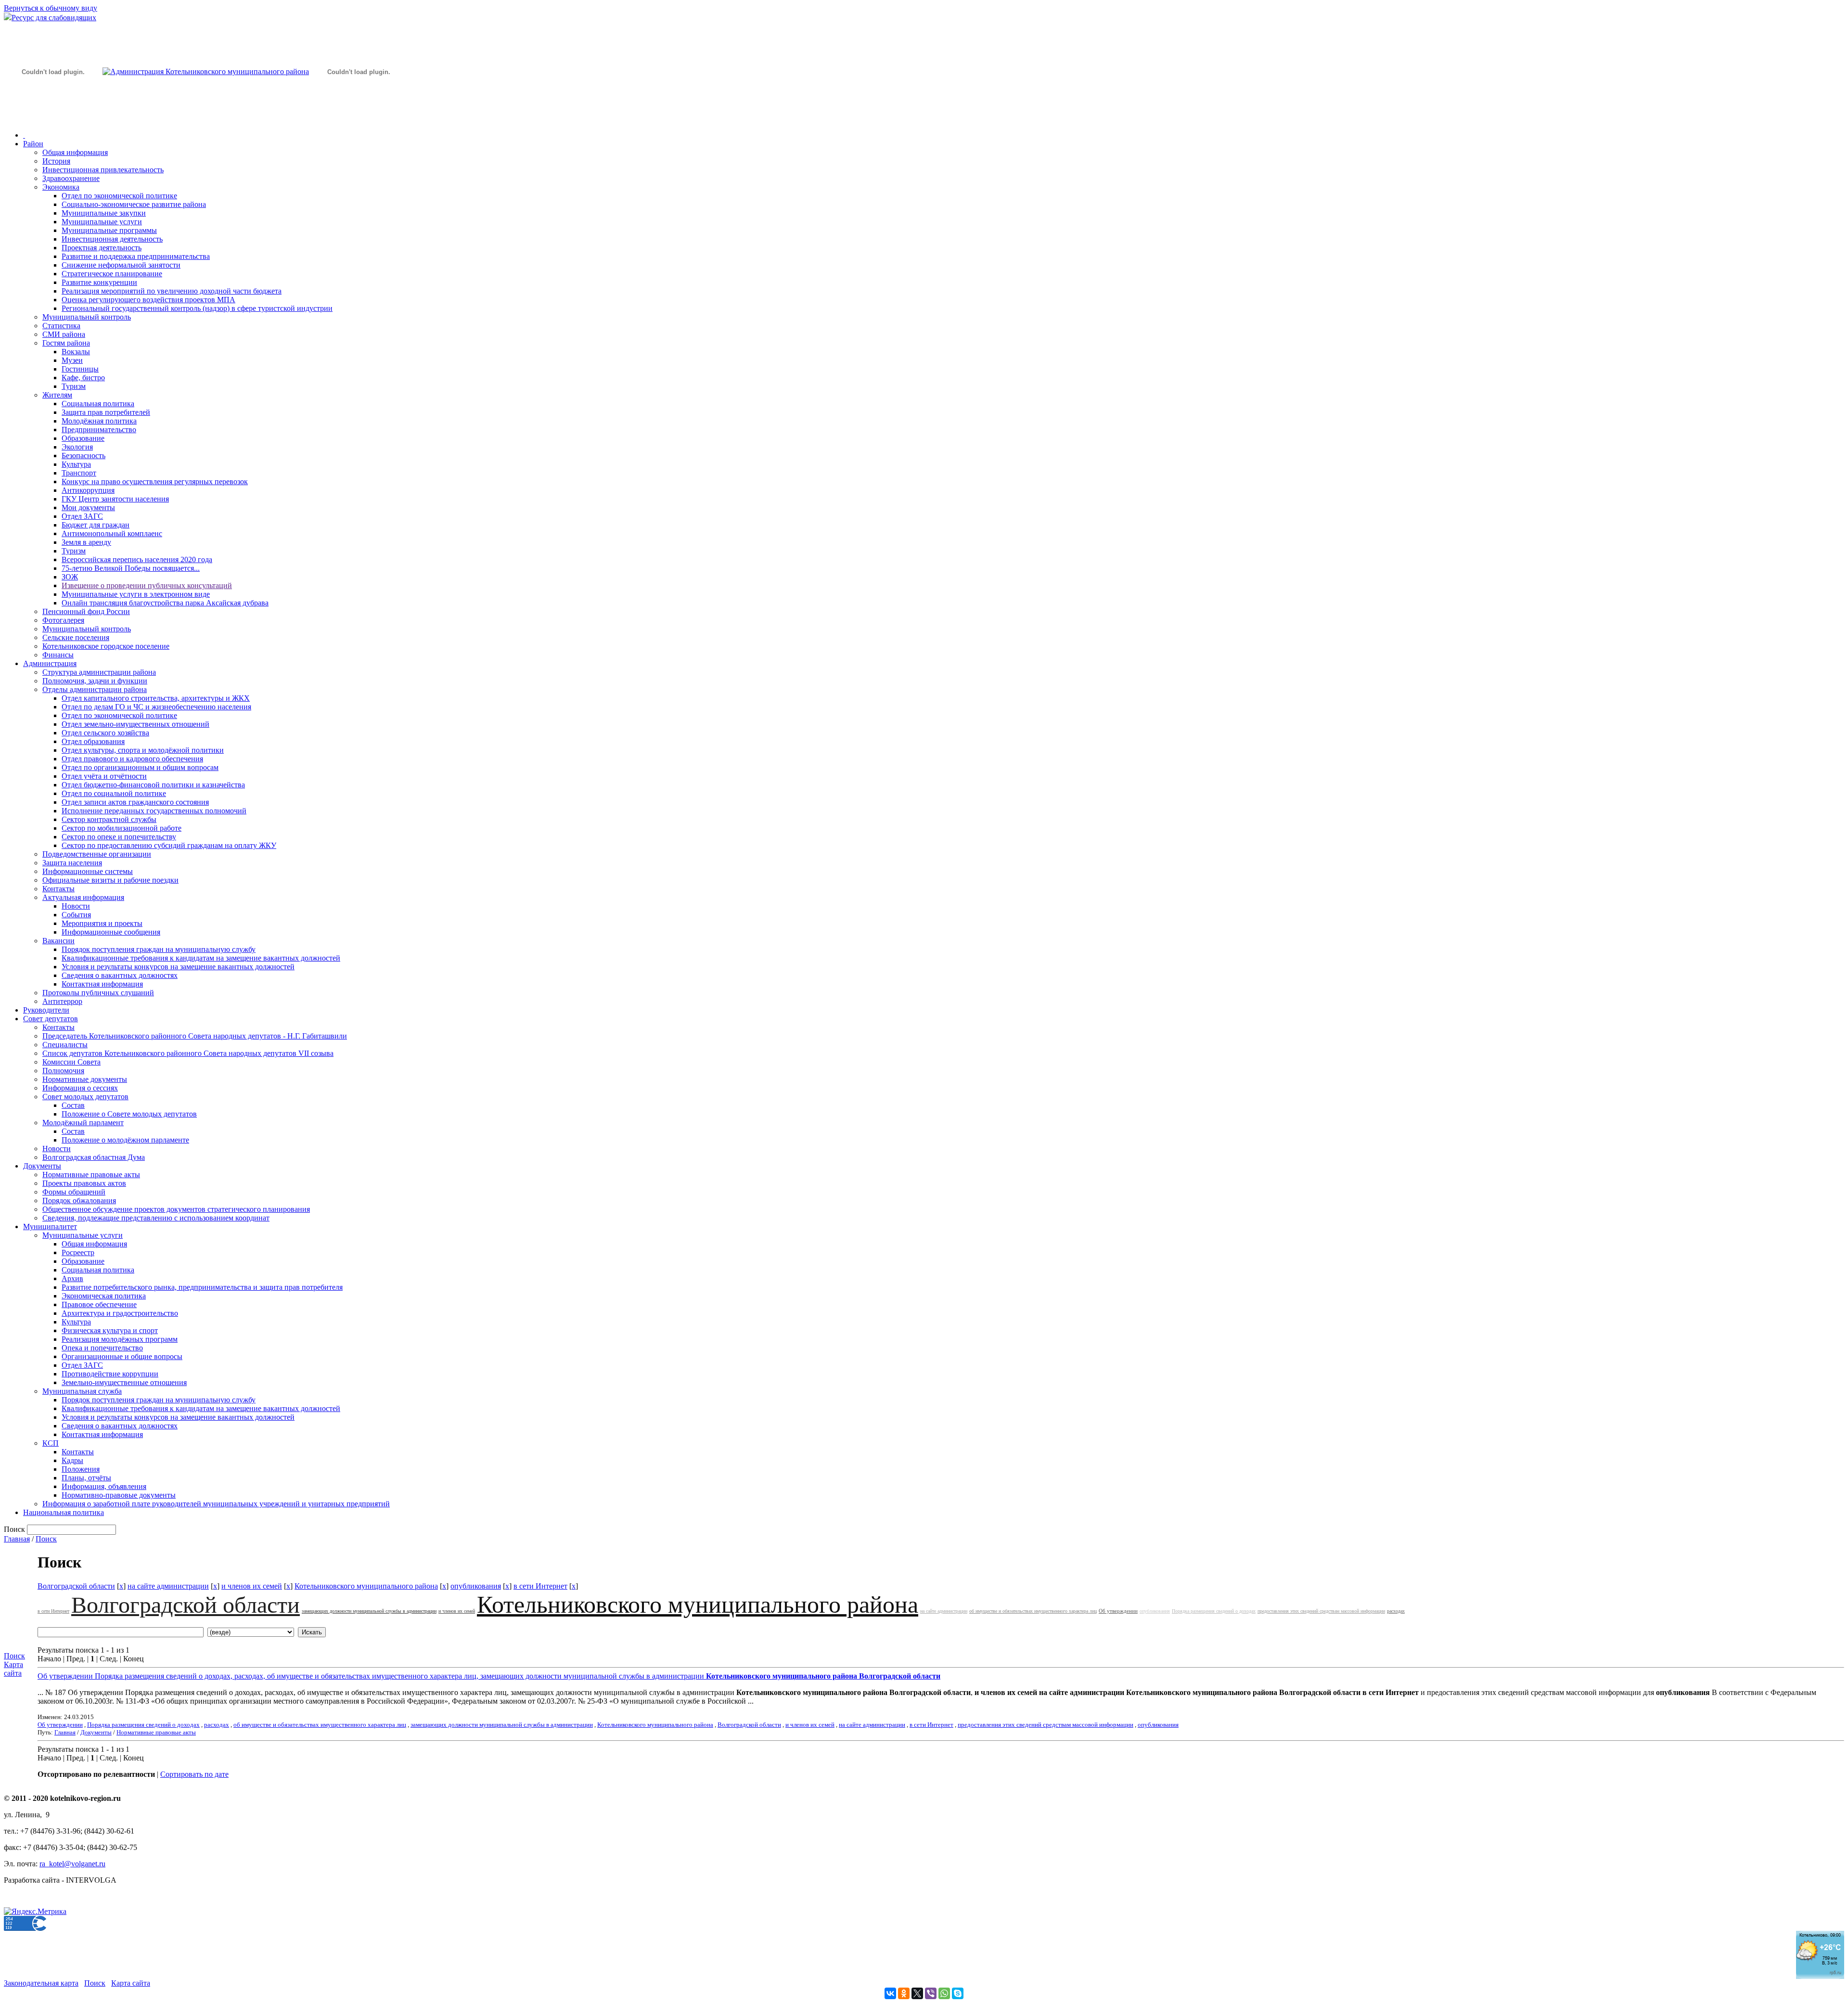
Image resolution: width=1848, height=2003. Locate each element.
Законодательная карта (41, 1983)
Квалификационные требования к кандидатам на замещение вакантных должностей (201, 958)
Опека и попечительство (102, 1348)
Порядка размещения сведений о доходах (1214, 1611)
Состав (73, 1105)
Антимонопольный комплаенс (112, 533)
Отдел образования (93, 741)
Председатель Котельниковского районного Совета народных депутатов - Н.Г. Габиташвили (195, 1036)
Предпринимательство (99, 430)
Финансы (58, 655)
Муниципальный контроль (87, 317)
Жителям (57, 395)
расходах (1396, 1611)
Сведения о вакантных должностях (120, 975)
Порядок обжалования (79, 1201)
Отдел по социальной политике (114, 793)
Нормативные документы (85, 1079)
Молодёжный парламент (83, 1123)
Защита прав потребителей (106, 412)
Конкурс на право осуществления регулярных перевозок (155, 481)
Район (33, 144)
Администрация (50, 663)
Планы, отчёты (86, 1478)
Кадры (72, 1460)
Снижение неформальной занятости (121, 265)
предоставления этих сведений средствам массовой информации (1321, 1611)
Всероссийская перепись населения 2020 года (137, 559)
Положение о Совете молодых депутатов (129, 1114)
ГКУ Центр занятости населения (115, 499)
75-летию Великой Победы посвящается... (131, 568)
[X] (917, 1993)
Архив (72, 1278)
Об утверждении (1118, 1611)
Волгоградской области (76, 1586)
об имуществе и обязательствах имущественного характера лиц (1033, 1611)
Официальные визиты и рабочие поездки (110, 880)
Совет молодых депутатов (85, 1097)
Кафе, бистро (83, 378)
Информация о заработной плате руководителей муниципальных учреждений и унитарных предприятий (216, 1504)
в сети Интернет (540, 1586)
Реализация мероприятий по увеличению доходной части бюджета (172, 291)
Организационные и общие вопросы (122, 1356)
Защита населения (72, 863)
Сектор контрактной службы (109, 819)
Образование (83, 438)
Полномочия (63, 1071)
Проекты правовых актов (84, 1183)
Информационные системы (88, 871)
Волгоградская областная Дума (94, 1157)
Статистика (61, 326)
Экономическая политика (104, 1296)
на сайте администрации (168, 1586)
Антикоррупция (88, 490)
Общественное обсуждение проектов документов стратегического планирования (176, 1209)
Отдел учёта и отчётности (104, 776)
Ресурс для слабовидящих (54, 18)
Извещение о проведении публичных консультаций (147, 585)
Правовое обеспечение (99, 1304)
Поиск (46, 1539)
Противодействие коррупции (110, 1374)
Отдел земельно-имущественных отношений (135, 724)
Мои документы (88, 507)
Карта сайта (13, 1669)
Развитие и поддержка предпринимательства (136, 256)
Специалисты (65, 1045)
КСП (51, 1443)
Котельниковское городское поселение (106, 646)
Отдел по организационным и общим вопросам (140, 767)
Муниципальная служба (82, 1391)
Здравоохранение (71, 178)
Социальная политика (98, 404)
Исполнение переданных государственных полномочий (154, 811)
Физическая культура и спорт (110, 1330)
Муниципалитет (50, 1226)
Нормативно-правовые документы (119, 1495)
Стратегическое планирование (112, 274)
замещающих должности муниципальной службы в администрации (369, 1611)
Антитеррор (62, 1001)
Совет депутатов (51, 1019)
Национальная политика (64, 1512)
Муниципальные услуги (102, 222)
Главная (17, 1539)
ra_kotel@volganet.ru (72, 1864)
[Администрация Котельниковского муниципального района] (53, 117)
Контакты (58, 889)
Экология (77, 447)
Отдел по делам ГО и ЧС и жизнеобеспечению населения (156, 707)
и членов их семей (252, 1586)
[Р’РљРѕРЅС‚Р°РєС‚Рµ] (890, 1993)
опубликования (476, 1586)
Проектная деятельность (102, 248)
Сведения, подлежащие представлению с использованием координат (156, 1218)
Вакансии (58, 941)
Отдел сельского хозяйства (105, 733)
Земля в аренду (86, 542)
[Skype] (958, 1993)
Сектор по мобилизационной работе (122, 828)
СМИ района (64, 334)
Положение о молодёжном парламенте (125, 1140)
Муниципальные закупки (104, 213)
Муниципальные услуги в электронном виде (136, 594)
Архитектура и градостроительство (120, 1313)
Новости (76, 906)
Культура (76, 464)
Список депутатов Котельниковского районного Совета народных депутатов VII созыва (188, 1053)
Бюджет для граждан (96, 525)
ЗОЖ (70, 577)
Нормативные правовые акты (91, 1175)
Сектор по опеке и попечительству (119, 837)
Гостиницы (80, 369)
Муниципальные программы (109, 230)
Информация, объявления (104, 1486)
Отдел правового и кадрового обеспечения (132, 759)
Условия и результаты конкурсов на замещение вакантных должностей (178, 967)
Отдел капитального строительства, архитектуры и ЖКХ (156, 698)
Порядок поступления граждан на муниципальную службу (159, 949)
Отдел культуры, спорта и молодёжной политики (143, 750)
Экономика (61, 187)
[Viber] (931, 1993)
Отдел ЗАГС (82, 516)
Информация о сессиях (80, 1088)
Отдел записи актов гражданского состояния (135, 802)
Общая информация (75, 152)
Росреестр (78, 1252)
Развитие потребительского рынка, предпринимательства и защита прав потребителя (202, 1287)
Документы (42, 1166)
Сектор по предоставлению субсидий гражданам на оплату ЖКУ (169, 845)
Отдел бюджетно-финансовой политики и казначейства (153, 785)
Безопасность (83, 456)
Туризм (74, 386)
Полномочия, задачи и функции (95, 681)
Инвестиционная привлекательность (103, 170)
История (56, 161)
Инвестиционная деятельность (112, 239)
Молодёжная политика (99, 421)
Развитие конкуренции (99, 282)
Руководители (46, 1010)
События (76, 915)
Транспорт (79, 473)
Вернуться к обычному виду (51, 8)
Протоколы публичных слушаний (98, 993)
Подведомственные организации (97, 854)
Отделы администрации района (95, 689)
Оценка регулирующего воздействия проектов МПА (148, 300)
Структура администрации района (99, 672)
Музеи (72, 360)
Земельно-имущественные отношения (124, 1382)
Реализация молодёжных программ (120, 1339)
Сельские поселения (76, 637)
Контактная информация (102, 984)
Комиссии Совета (71, 1062)
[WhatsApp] (944, 1993)
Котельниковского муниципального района (366, 1586)
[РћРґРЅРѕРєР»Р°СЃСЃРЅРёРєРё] (904, 1993)
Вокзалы (76, 352)
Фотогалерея (63, 620)
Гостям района (66, 343)
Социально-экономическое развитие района (134, 204)
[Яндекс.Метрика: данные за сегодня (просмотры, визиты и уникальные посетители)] (35, 1912)
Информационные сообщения (111, 932)
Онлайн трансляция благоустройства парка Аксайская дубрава (165, 603)
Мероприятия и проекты (102, 923)
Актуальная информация (83, 897)
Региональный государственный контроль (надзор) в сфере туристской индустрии (197, 308)
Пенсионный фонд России (86, 611)
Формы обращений (74, 1192)
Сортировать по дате (194, 1774)
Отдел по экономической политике (119, 196)
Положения (81, 1469)
